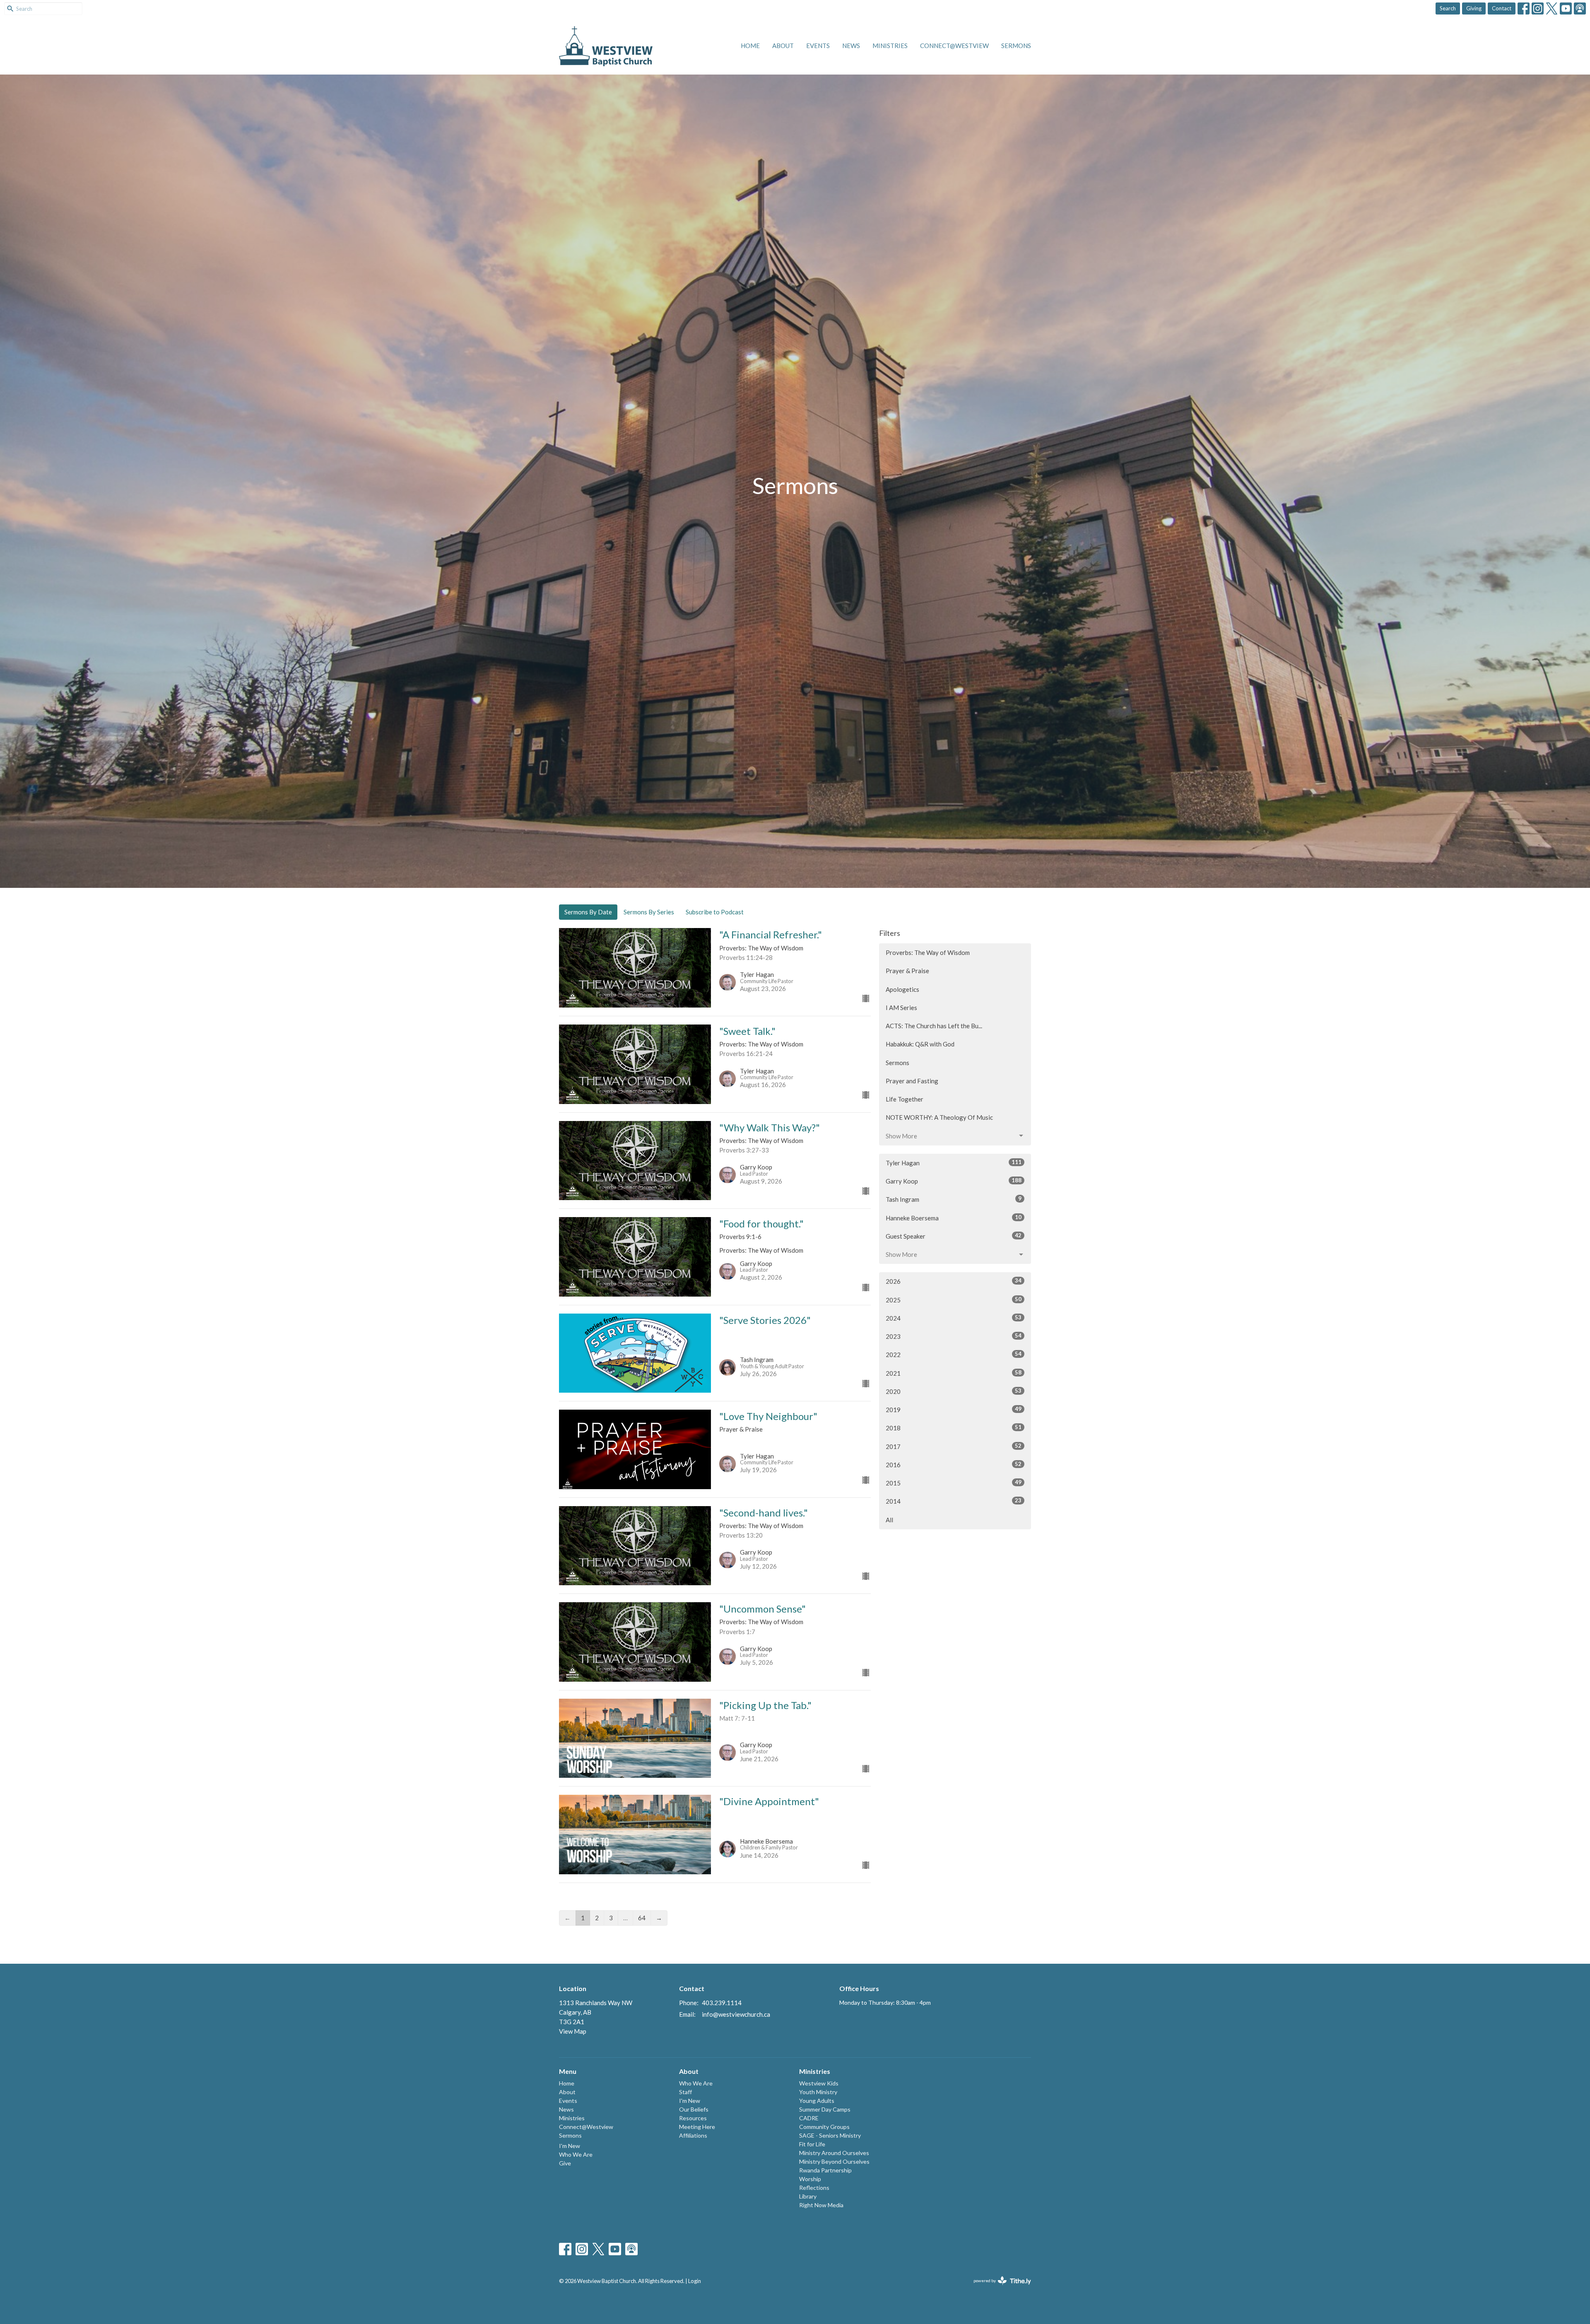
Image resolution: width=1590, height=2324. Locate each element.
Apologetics (902, 989)
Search (1448, 8)
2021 (954, 1373)
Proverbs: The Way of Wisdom (928, 952)
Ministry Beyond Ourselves (834, 2161)
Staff (685, 2092)
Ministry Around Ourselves (834, 2153)
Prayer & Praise (907, 971)
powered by (998, 2288)
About (783, 46)
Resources (693, 2118)
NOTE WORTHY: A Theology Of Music (939, 1117)
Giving (1474, 8)
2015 (954, 1483)
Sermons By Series (649, 912)
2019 (954, 1409)
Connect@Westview (954, 46)
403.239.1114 (722, 2003)
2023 (954, 1336)
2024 (954, 1318)
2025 (954, 1300)
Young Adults (817, 2101)
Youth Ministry (818, 2092)
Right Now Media (821, 2205)
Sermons (1016, 46)
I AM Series (901, 1008)
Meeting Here (697, 2127)
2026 (954, 1281)
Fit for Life (812, 2144)
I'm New (570, 2146)
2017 (954, 1446)
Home (750, 46)
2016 (954, 1465)
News (851, 46)
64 (642, 1918)
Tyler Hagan (954, 1163)
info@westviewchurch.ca (736, 2014)
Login (695, 2281)
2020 (954, 1391)
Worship (810, 2179)
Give (565, 2163)
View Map (573, 2031)
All (889, 1520)
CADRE (809, 2118)
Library (808, 2196)
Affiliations (693, 2135)
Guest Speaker (954, 1236)
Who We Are (576, 2154)
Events (818, 46)
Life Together (905, 1099)
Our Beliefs (694, 2109)
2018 (954, 1428)
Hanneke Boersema (954, 1218)
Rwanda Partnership (825, 2170)
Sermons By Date (588, 912)
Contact (1502, 8)
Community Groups (824, 2127)
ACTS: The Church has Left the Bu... (934, 1026)
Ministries (890, 46)
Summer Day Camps (825, 2109)
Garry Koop (954, 1181)
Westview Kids (819, 2083)
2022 (954, 1354)
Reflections (814, 2188)
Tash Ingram (954, 1199)
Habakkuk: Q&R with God (920, 1044)
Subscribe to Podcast (715, 912)
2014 (954, 1501)
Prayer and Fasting (912, 1081)
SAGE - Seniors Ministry (830, 2135)
